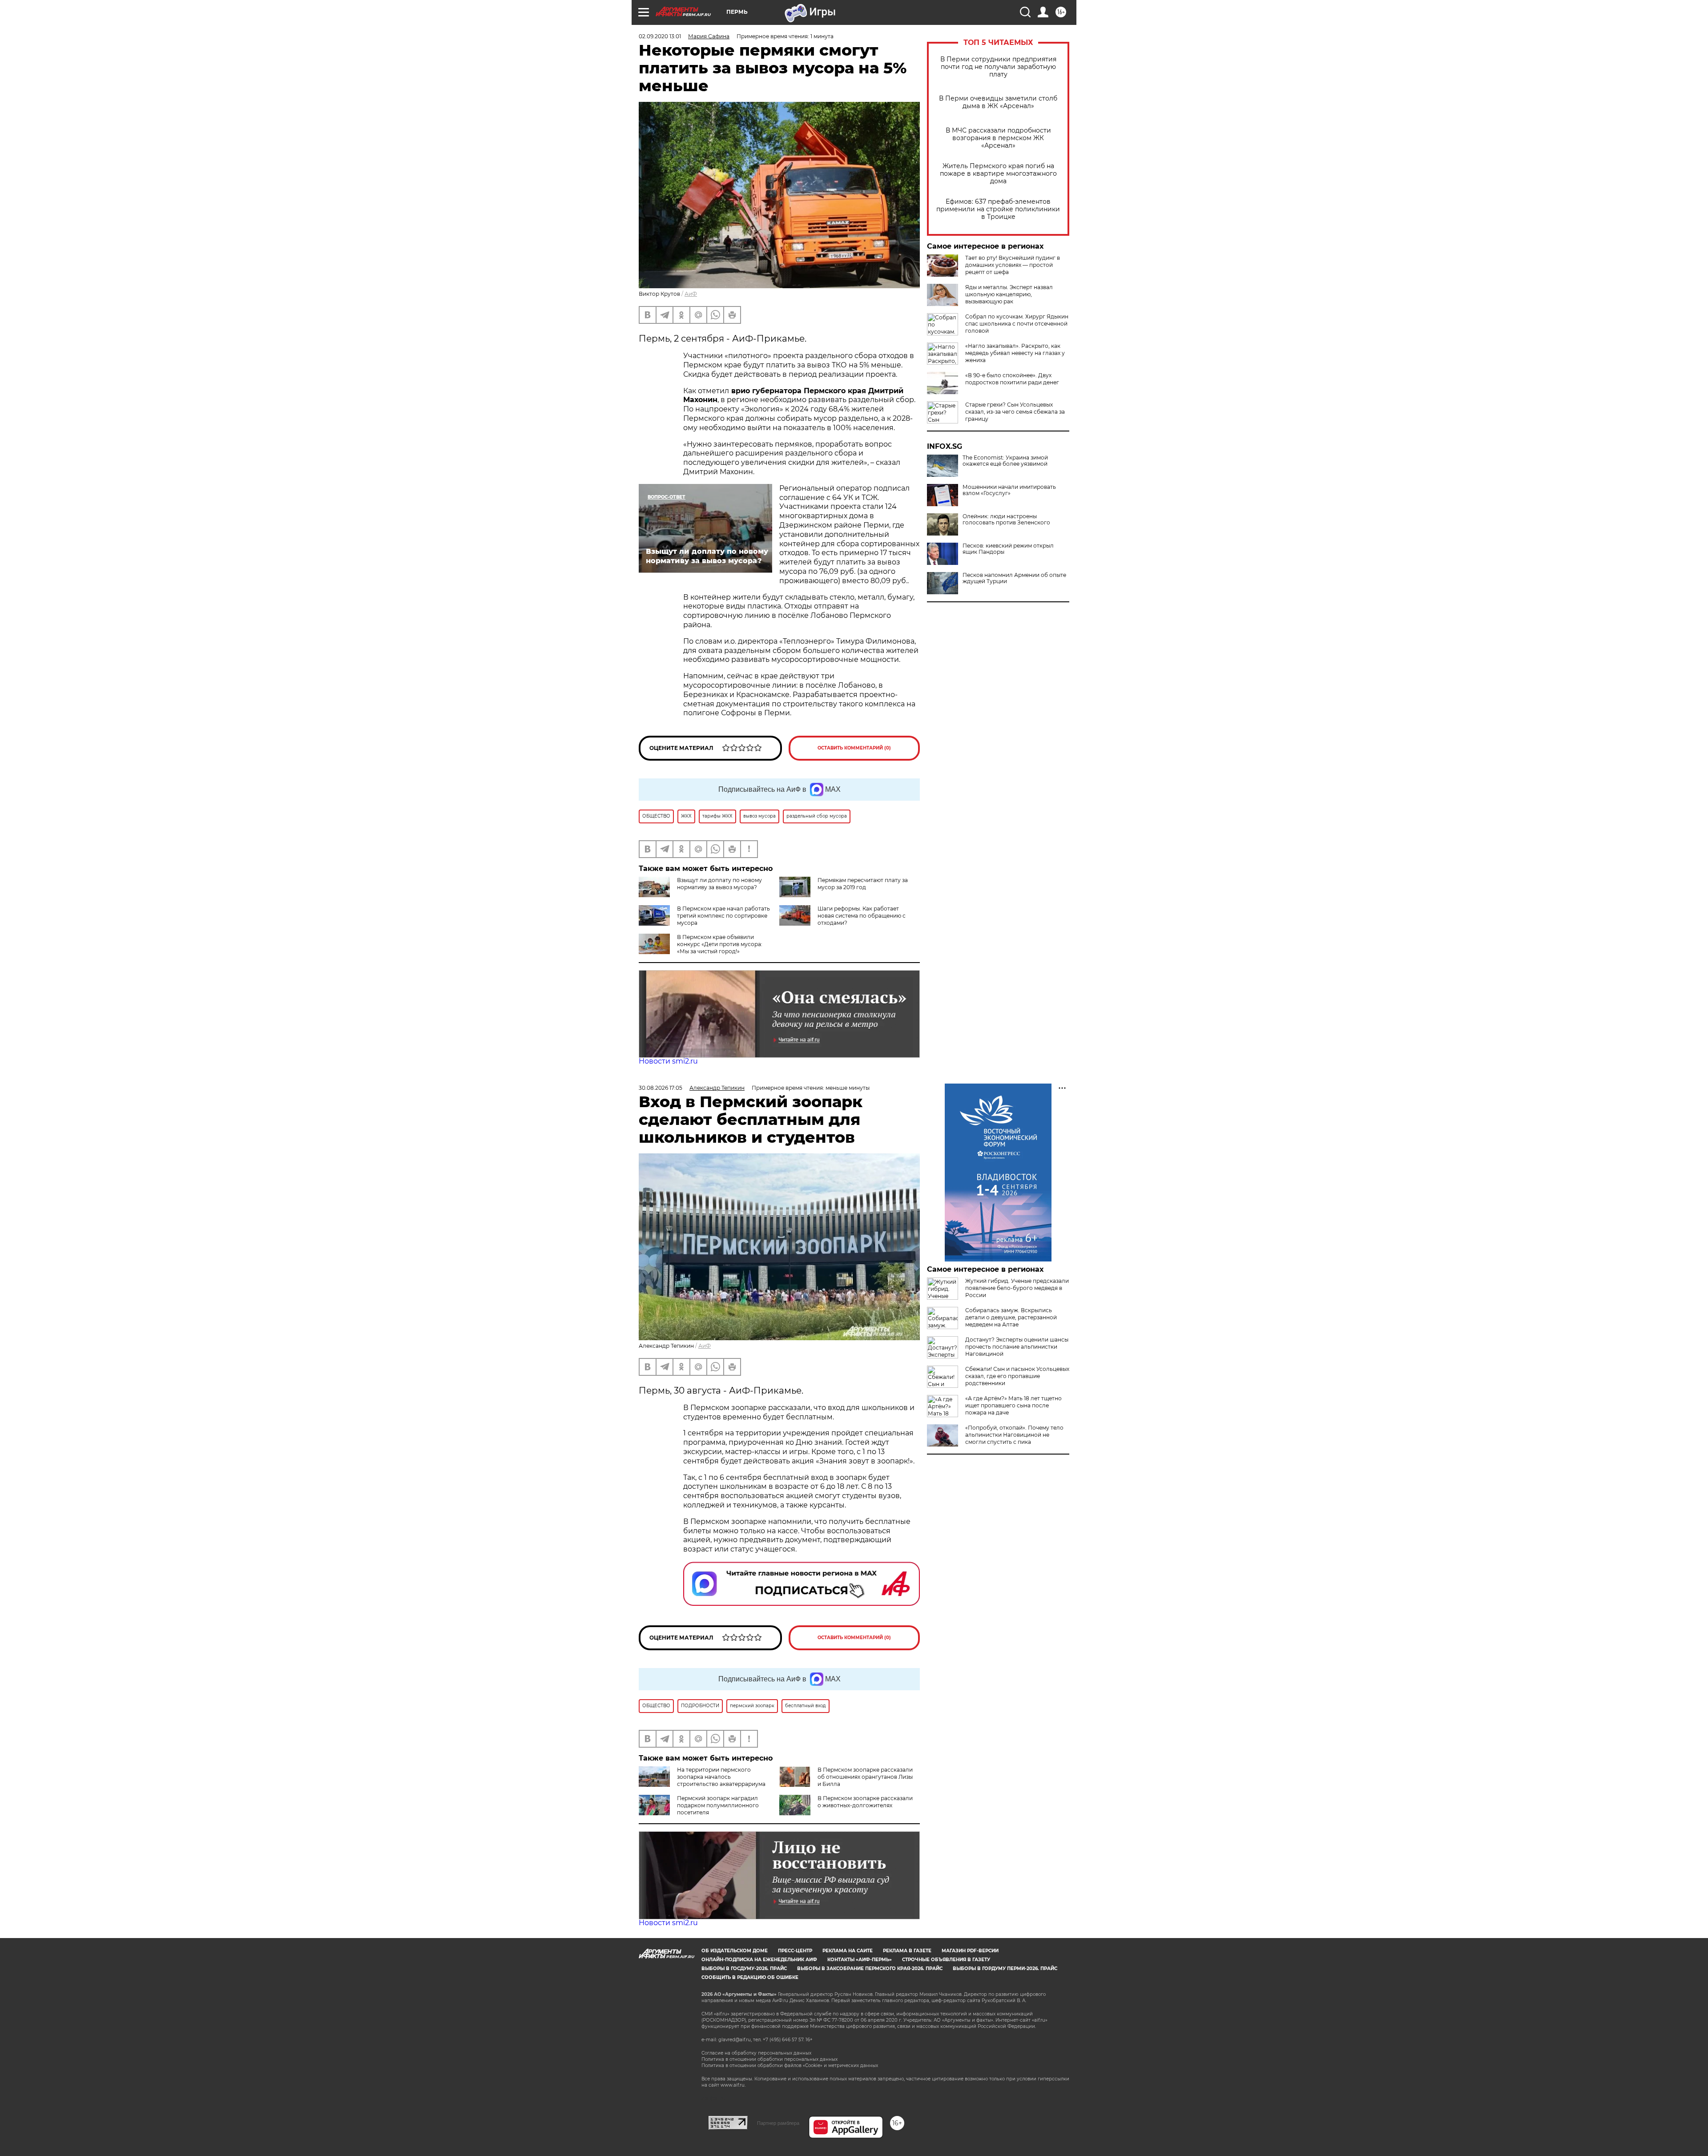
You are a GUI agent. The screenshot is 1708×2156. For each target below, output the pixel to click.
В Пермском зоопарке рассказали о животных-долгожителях (865, 1802)
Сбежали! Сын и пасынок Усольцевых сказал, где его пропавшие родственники (1017, 1376)
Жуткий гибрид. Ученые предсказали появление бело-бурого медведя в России (1017, 1288)
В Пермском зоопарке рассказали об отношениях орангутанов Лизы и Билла (865, 1777)
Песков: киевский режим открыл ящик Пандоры (1008, 549)
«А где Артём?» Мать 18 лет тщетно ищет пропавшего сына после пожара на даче (1013, 1405)
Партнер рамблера (778, 2123)
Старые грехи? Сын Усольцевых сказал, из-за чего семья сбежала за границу (1015, 412)
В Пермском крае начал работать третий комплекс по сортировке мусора (723, 916)
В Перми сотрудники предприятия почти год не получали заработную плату (998, 67)
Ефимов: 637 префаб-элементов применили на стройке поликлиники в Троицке (998, 209)
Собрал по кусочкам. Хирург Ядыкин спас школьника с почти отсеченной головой (1017, 324)
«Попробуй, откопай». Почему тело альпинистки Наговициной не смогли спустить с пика (1014, 1435)
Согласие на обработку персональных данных (756, 2053)
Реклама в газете (907, 1951)
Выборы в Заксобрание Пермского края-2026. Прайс (870, 1969)
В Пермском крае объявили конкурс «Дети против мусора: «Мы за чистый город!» (720, 944)
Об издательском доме (735, 1951)
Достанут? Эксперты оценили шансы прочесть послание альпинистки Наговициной (1017, 1347)
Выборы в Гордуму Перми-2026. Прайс (1005, 1969)
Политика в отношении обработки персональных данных (769, 2059)
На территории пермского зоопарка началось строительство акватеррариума (721, 1777)
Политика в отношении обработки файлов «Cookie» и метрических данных (790, 2065)
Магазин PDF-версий (970, 1951)
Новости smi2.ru (668, 1061)
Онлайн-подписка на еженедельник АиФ (759, 1960)
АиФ (691, 294)
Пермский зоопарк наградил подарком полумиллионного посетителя (718, 1805)
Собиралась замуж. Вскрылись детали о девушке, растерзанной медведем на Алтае (1011, 1317)
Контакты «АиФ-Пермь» (860, 1960)
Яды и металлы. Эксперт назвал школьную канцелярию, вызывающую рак (1009, 294)
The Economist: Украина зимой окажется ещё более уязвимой (1005, 461)
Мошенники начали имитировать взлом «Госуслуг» (1009, 490)
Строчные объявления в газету (946, 1960)
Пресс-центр (795, 1951)
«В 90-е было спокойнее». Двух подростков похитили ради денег (1012, 379)
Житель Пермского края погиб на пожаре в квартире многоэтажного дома (998, 174)
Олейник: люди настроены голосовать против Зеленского (1006, 520)
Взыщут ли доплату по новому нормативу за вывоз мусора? (719, 884)
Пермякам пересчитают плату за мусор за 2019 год (863, 884)
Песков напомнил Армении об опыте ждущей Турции (1014, 578)
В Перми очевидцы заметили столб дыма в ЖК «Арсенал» (998, 102)
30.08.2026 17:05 (661, 1088)
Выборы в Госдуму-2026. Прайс (744, 1969)
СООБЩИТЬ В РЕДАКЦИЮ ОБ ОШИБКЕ (750, 1977)
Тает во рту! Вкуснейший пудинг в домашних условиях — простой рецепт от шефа (1013, 265)
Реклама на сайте (848, 1951)
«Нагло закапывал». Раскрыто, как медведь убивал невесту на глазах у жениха (1015, 353)
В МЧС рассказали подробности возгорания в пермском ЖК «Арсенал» (998, 138)
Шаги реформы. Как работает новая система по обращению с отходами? (862, 916)
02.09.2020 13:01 (660, 36)
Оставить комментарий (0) (854, 748)
